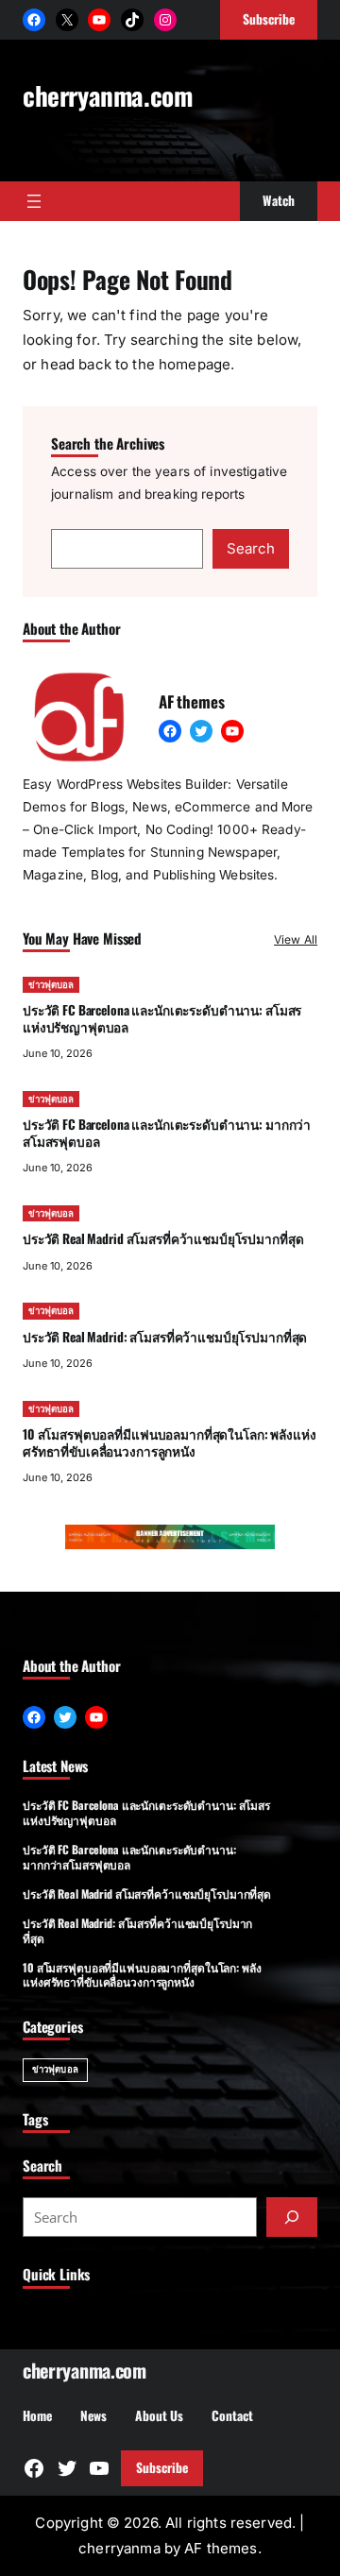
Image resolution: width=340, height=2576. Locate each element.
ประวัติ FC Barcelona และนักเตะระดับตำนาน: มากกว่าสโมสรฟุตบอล (167, 1132)
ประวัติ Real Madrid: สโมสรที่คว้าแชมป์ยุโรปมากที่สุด (165, 1337)
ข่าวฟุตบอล (51, 985)
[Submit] (292, 2217)
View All (296, 939)
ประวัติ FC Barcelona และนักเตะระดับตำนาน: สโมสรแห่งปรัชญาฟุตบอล (162, 1018)
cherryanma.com (107, 95)
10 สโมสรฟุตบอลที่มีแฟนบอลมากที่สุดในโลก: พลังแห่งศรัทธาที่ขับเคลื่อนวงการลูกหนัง (170, 1442)
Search (251, 548)
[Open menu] (34, 201)
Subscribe (162, 2467)
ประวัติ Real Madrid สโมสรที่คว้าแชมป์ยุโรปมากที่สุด (163, 1238)
